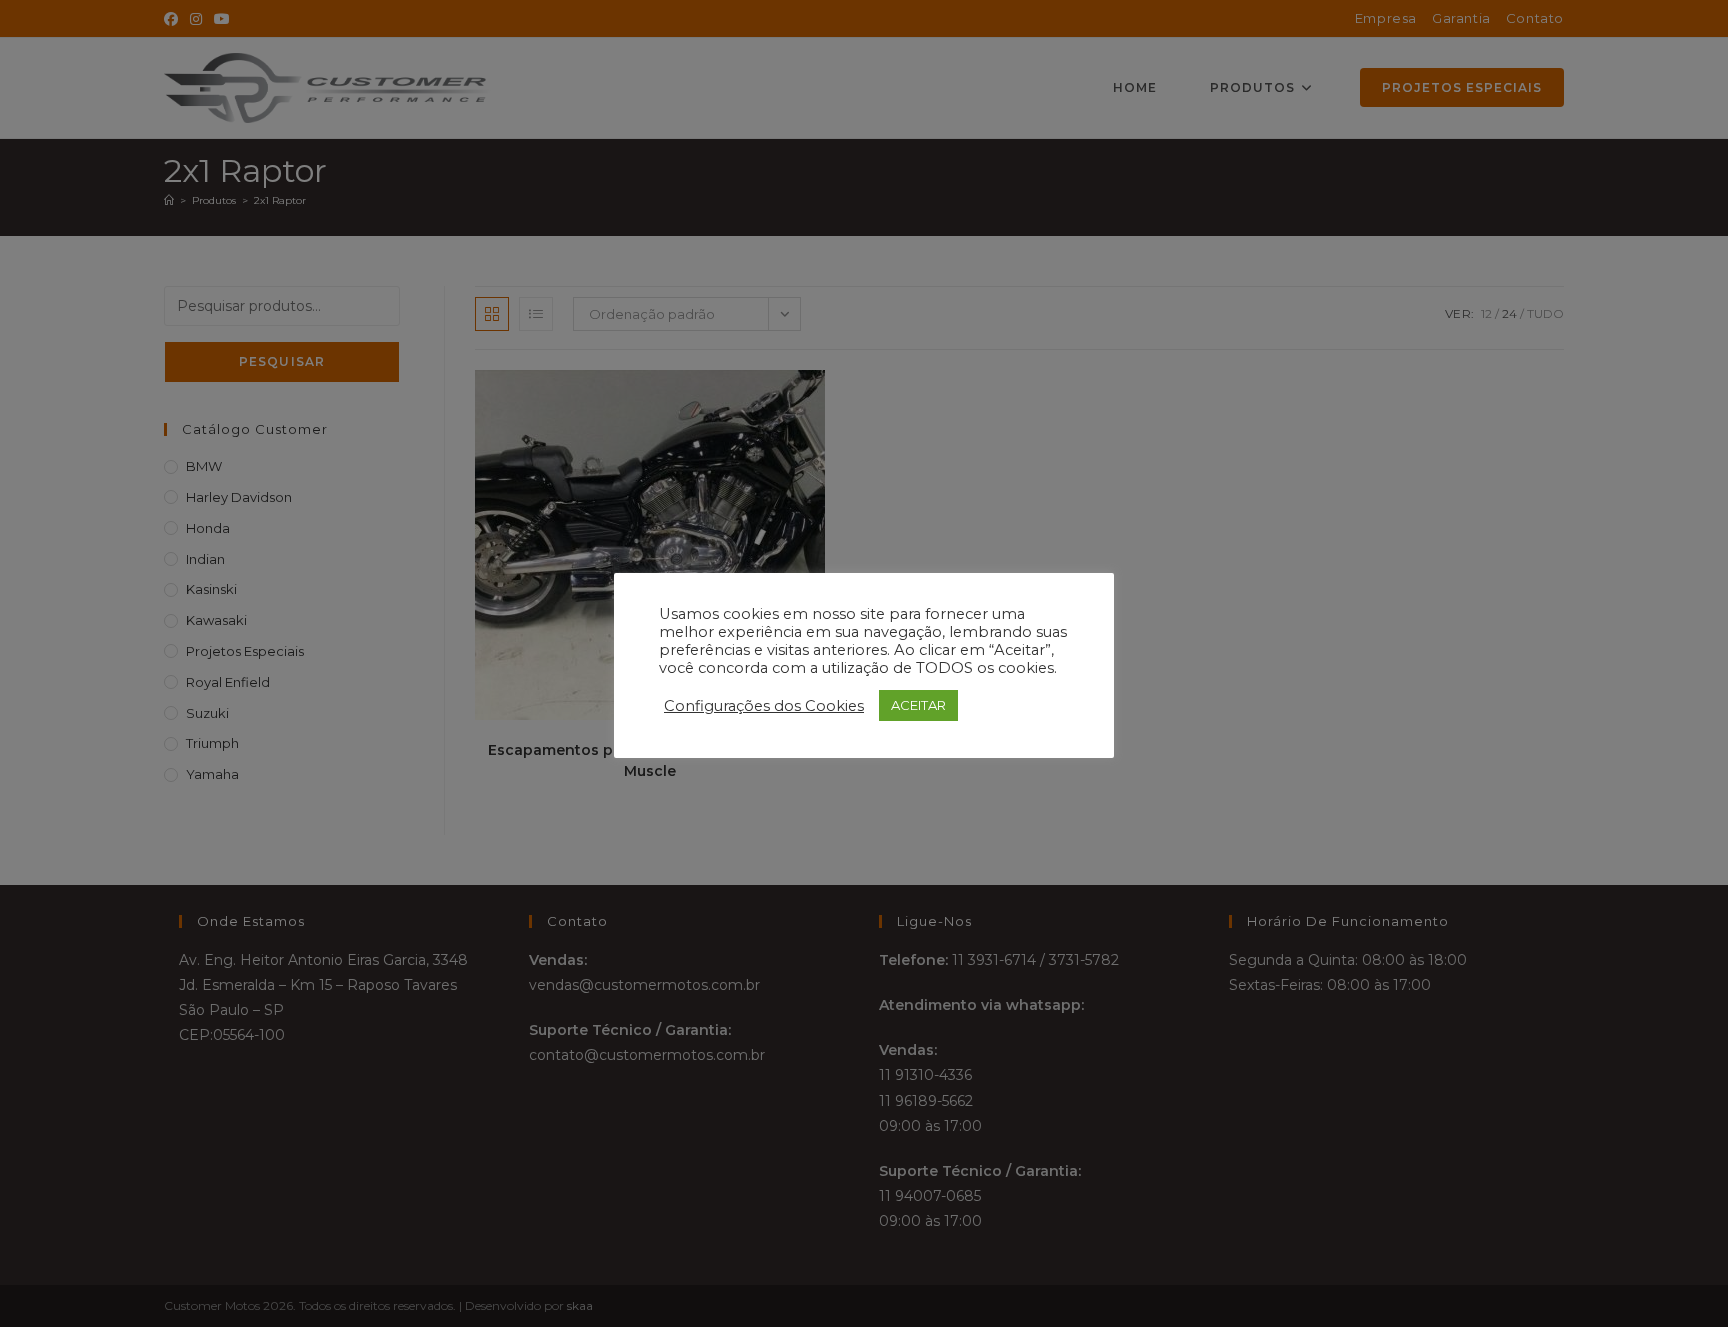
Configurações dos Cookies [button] (764, 706)
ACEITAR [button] (918, 705)
